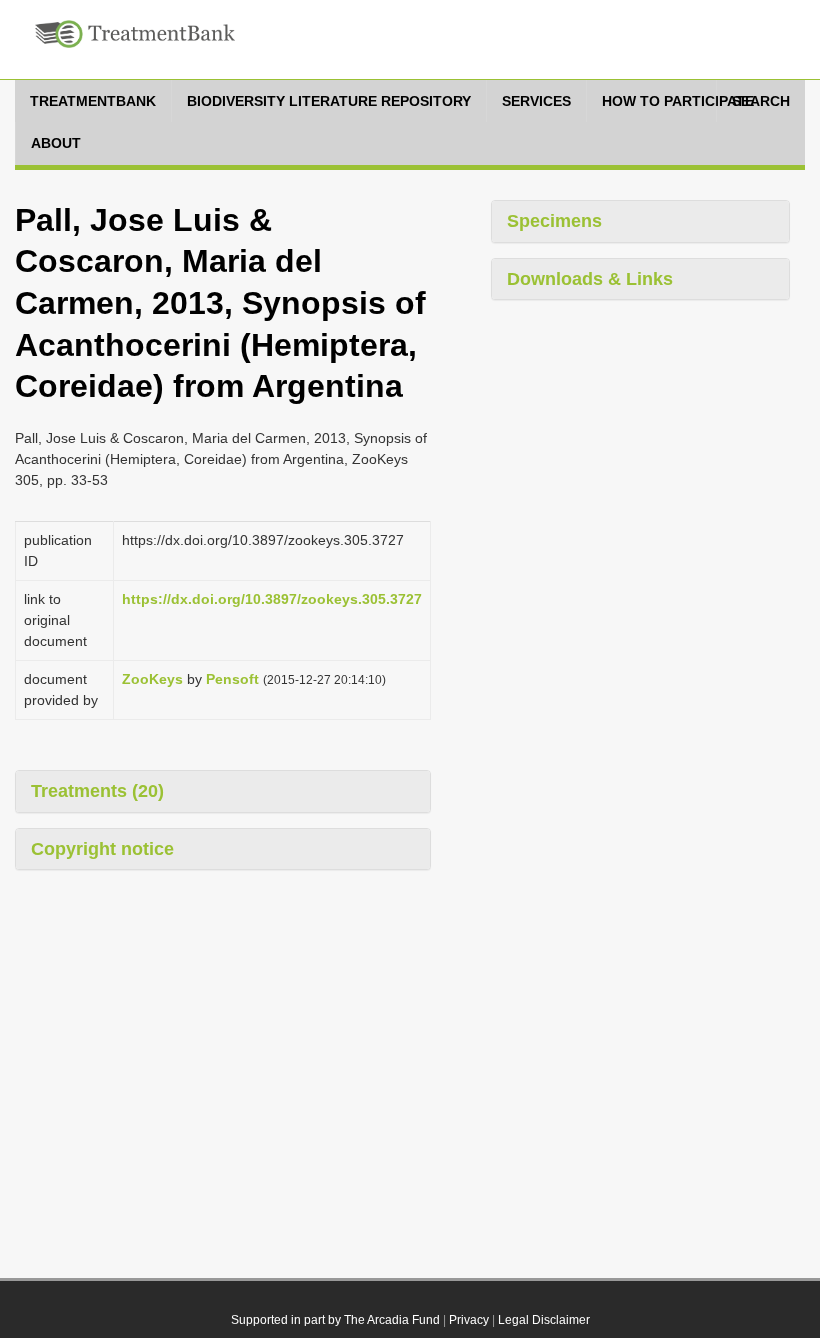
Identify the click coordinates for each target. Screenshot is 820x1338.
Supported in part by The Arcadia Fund (335, 1320)
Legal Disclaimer (544, 1320)
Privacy (469, 1320)
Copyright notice (102, 849)
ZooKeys (152, 679)
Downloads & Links (590, 279)
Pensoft (232, 679)
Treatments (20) (97, 791)
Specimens (554, 221)
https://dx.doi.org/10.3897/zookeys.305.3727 (272, 599)
